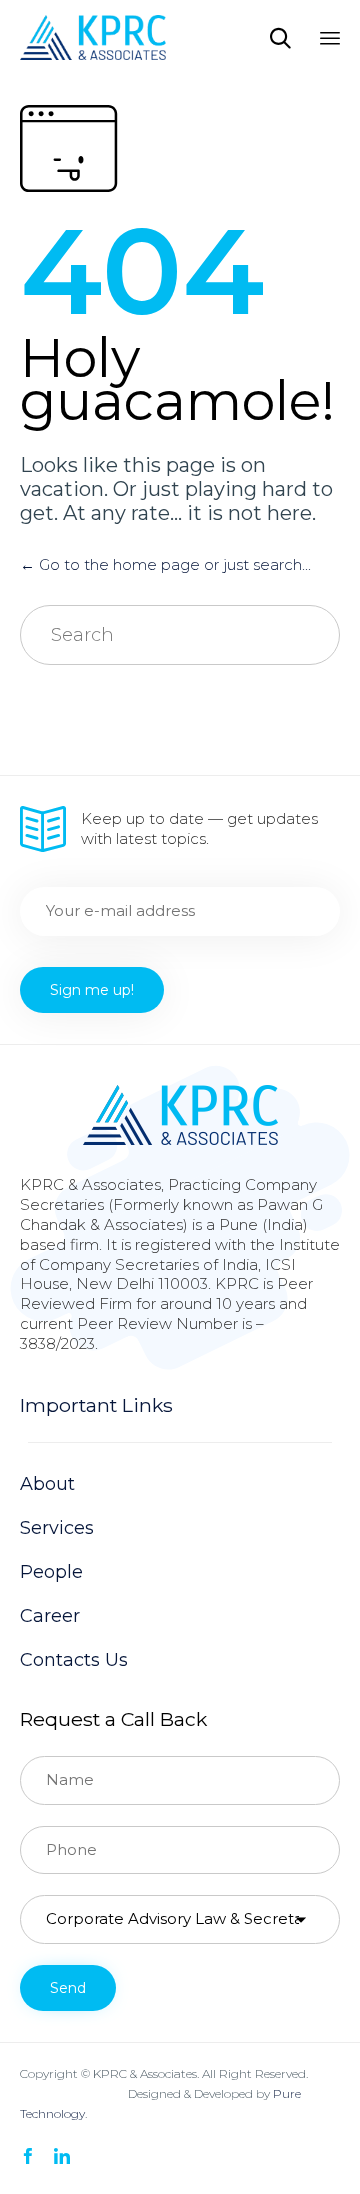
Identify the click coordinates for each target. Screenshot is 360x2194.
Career (50, 1616)
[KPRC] (93, 37)
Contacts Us (74, 1660)
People (51, 1572)
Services (57, 1528)
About (47, 1484)
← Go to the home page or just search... (165, 564)
